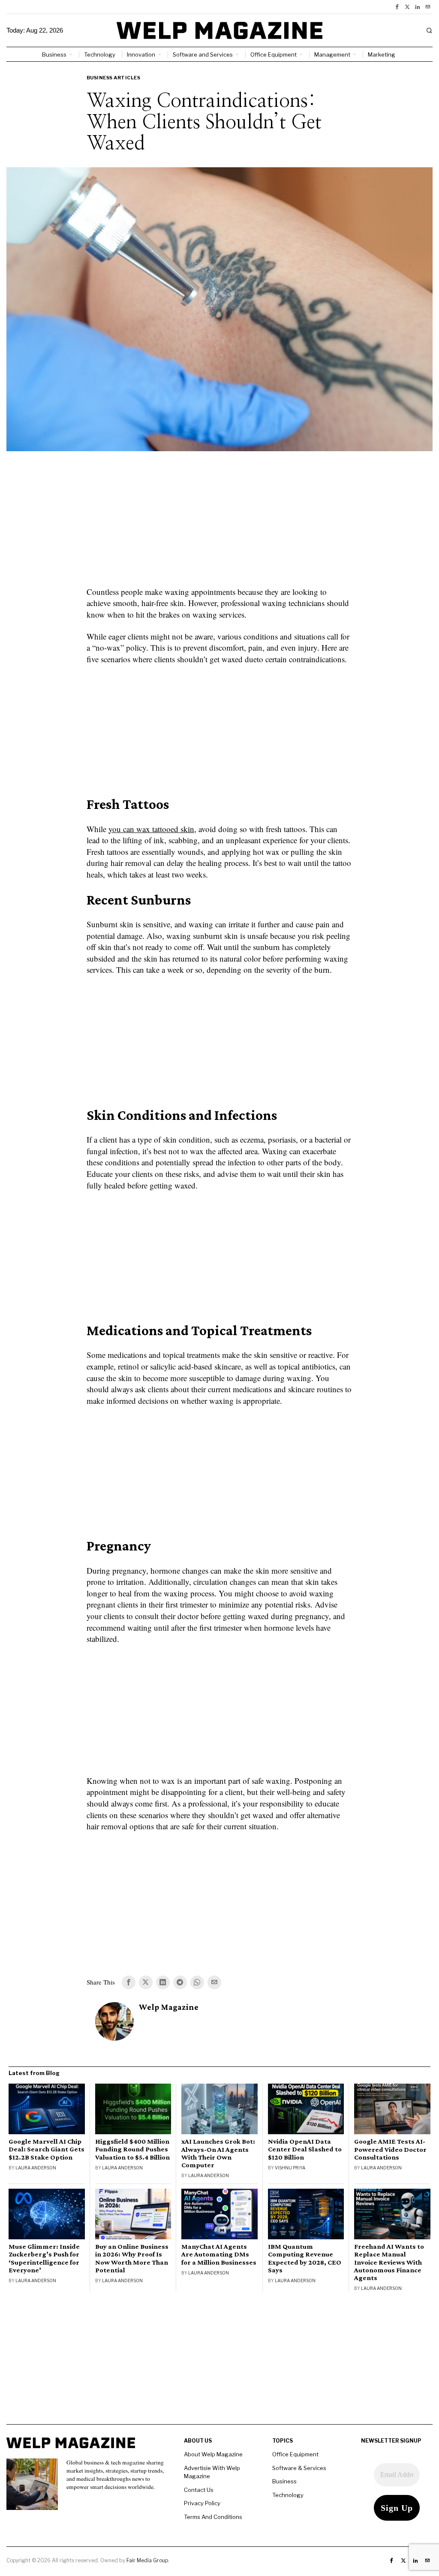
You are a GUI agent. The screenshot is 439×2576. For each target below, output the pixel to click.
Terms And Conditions (213, 2517)
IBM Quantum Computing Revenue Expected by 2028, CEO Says (305, 2258)
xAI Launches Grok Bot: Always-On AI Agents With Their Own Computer (218, 2153)
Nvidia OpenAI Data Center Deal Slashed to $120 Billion (305, 2149)
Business (284, 2481)
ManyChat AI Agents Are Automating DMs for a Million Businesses (219, 2254)
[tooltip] (397, 7)
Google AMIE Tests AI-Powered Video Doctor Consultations (390, 2149)
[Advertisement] (219, 524)
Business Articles (114, 78)
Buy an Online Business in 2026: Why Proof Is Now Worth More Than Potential (132, 2258)
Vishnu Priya (290, 2168)
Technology (288, 2495)
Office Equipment (295, 2454)
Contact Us (199, 2490)
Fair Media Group (147, 2560)
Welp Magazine (169, 2007)
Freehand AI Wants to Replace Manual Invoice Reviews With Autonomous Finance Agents (389, 2262)
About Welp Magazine (213, 2454)
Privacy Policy (202, 2503)
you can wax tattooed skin (151, 829)
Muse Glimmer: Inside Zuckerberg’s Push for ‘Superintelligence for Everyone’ (44, 2258)
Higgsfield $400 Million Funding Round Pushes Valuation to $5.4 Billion (132, 2149)
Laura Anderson (36, 2168)
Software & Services (299, 2468)
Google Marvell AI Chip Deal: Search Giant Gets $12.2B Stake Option (47, 2149)
